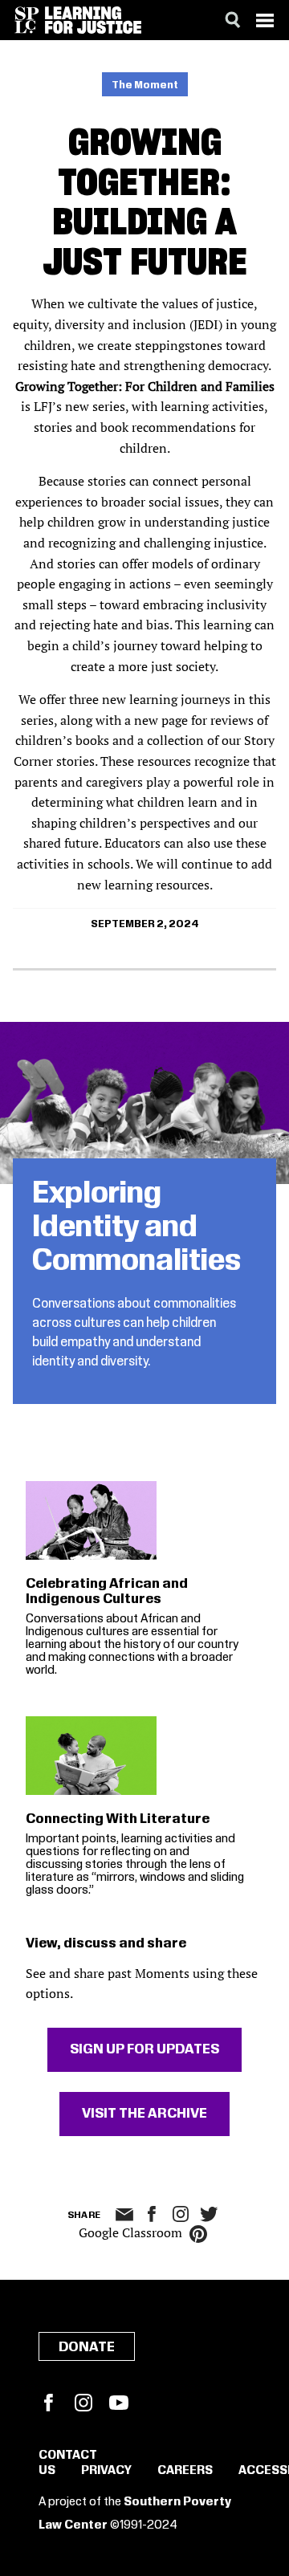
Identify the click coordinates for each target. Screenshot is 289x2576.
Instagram (181, 2214)
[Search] (233, 20)
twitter (210, 2214)
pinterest (198, 2234)
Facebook (48, 2403)
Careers (185, 2471)
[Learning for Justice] (93, 20)
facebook (152, 2214)
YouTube (119, 2403)
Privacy (106, 2471)
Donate (87, 2347)
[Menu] (265, 20)
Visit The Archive (144, 2114)
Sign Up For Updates (144, 2049)
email (125, 2215)
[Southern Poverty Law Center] (27, 20)
